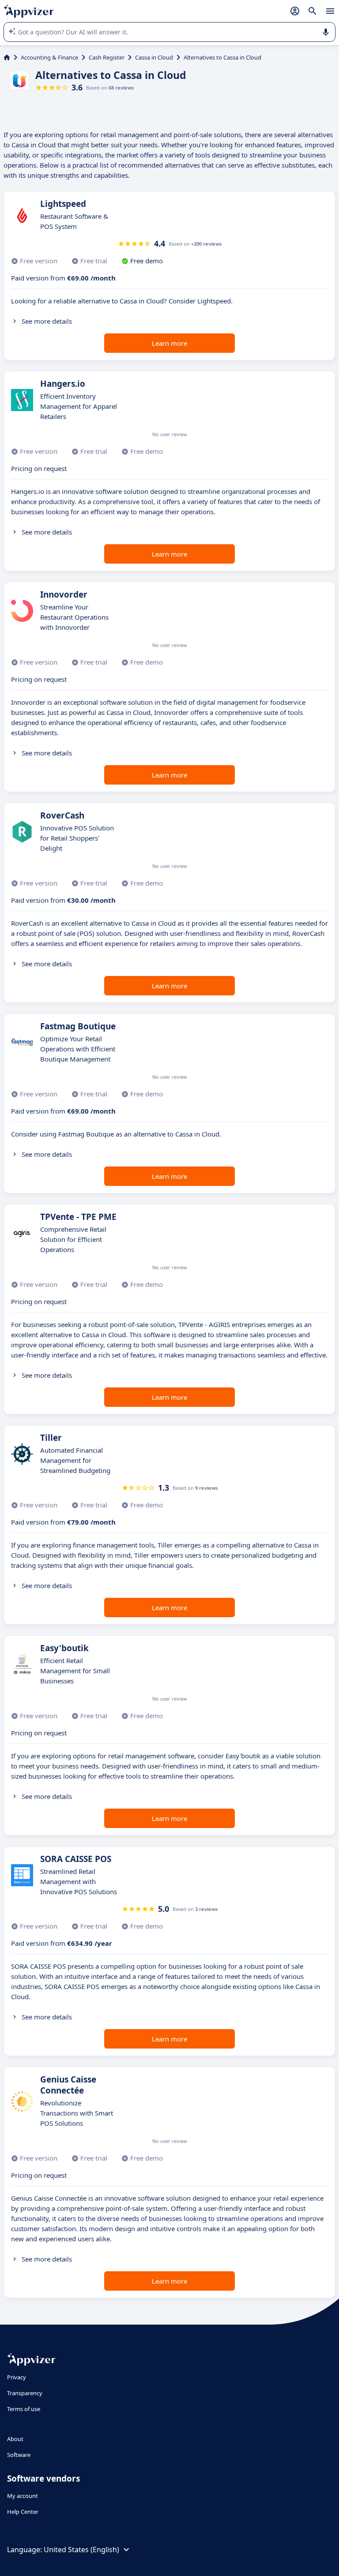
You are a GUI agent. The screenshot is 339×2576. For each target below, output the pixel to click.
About (15, 2439)
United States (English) (81, 2550)
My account (23, 2496)
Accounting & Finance (49, 57)
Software (19, 2455)
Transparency (25, 2393)
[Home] (7, 57)
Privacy (17, 2377)
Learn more (169, 343)
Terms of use (24, 2409)
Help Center (23, 2512)
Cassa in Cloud (154, 57)
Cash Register (107, 57)
